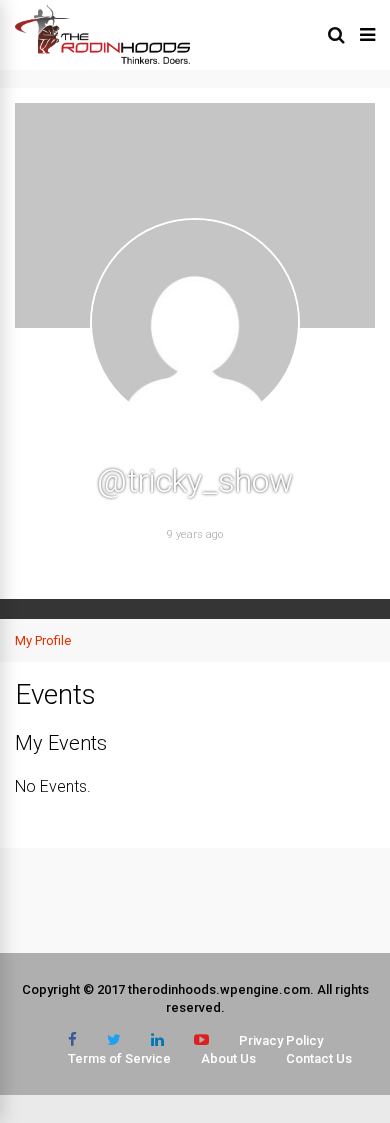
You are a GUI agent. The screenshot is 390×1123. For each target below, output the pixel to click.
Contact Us (319, 1058)
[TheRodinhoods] (102, 60)
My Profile (43, 640)
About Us (228, 1058)
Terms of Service (119, 1058)
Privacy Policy (281, 1040)
